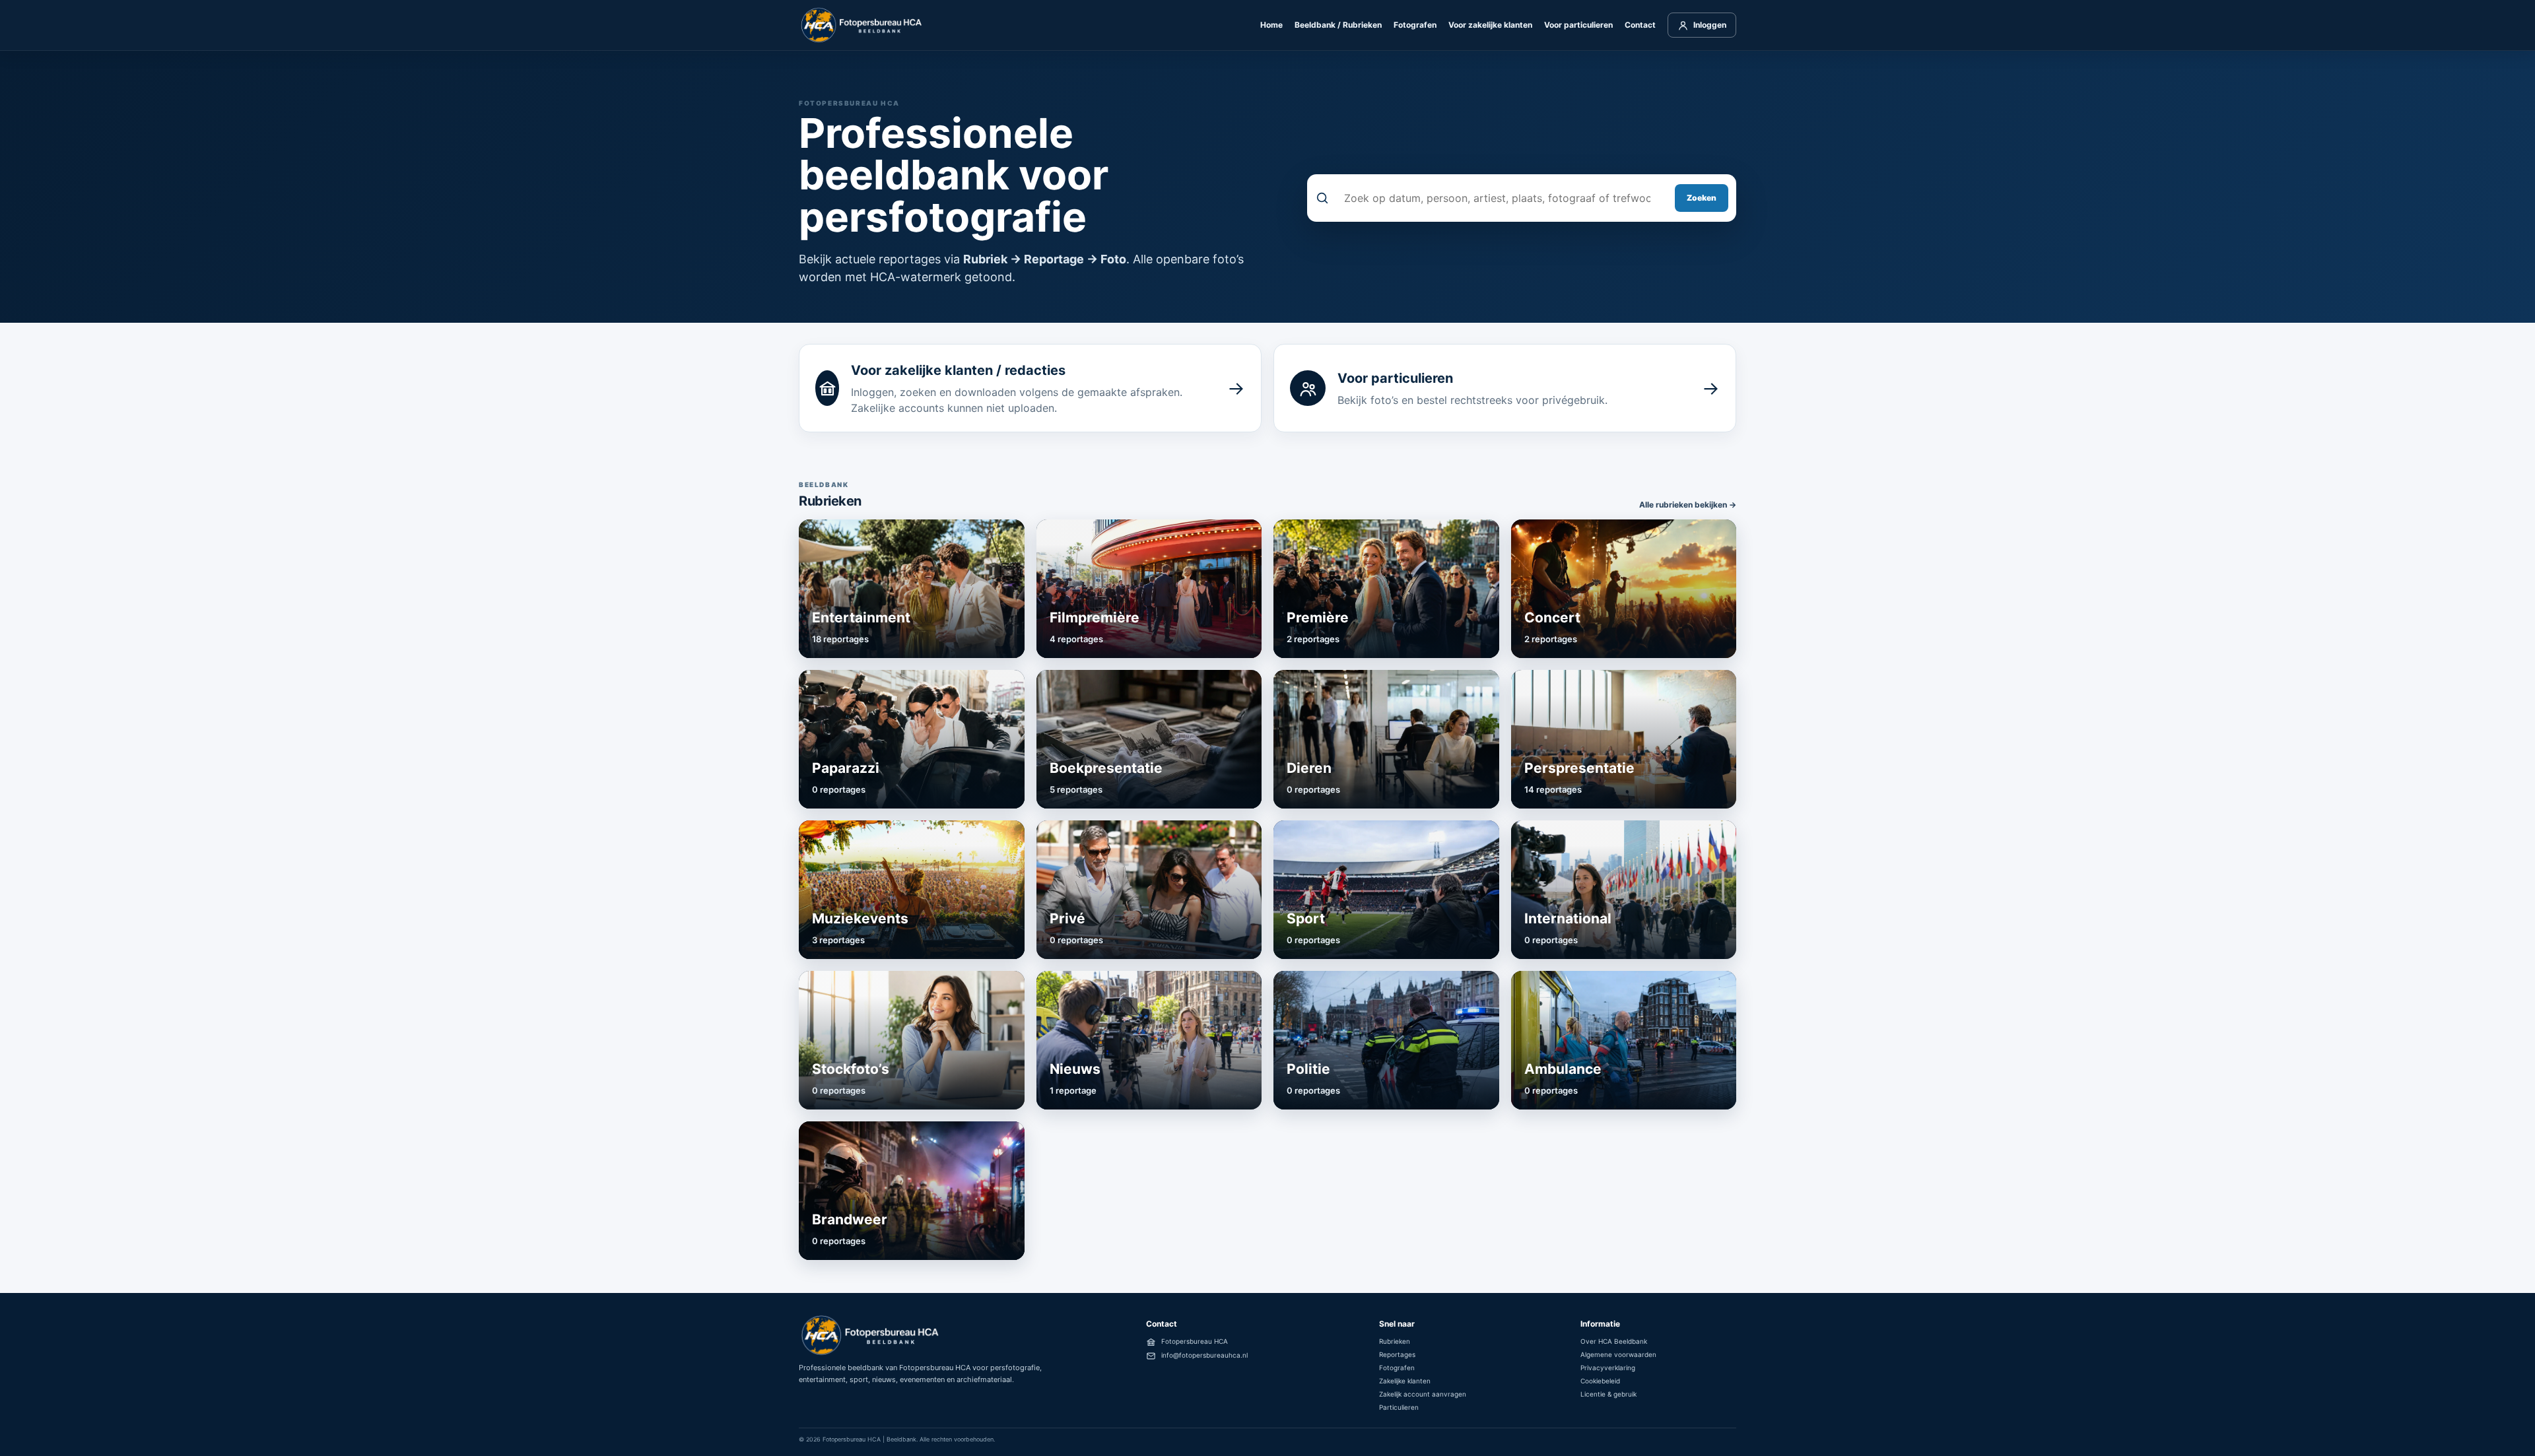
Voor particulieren (1578, 25)
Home (1271, 25)
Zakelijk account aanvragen (1423, 1394)
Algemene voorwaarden (1618, 1354)
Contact (1640, 25)
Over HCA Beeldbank (1614, 1341)
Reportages (1397, 1354)
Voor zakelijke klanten (1490, 25)
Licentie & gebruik (1608, 1394)
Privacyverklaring (1608, 1368)
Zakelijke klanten (1405, 1381)
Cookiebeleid (1600, 1381)
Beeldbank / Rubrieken (1338, 25)
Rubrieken (1395, 1341)
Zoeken (1702, 198)
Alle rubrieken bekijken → (1688, 505)
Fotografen (1415, 25)
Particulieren (1399, 1407)
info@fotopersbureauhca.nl (1204, 1355)
